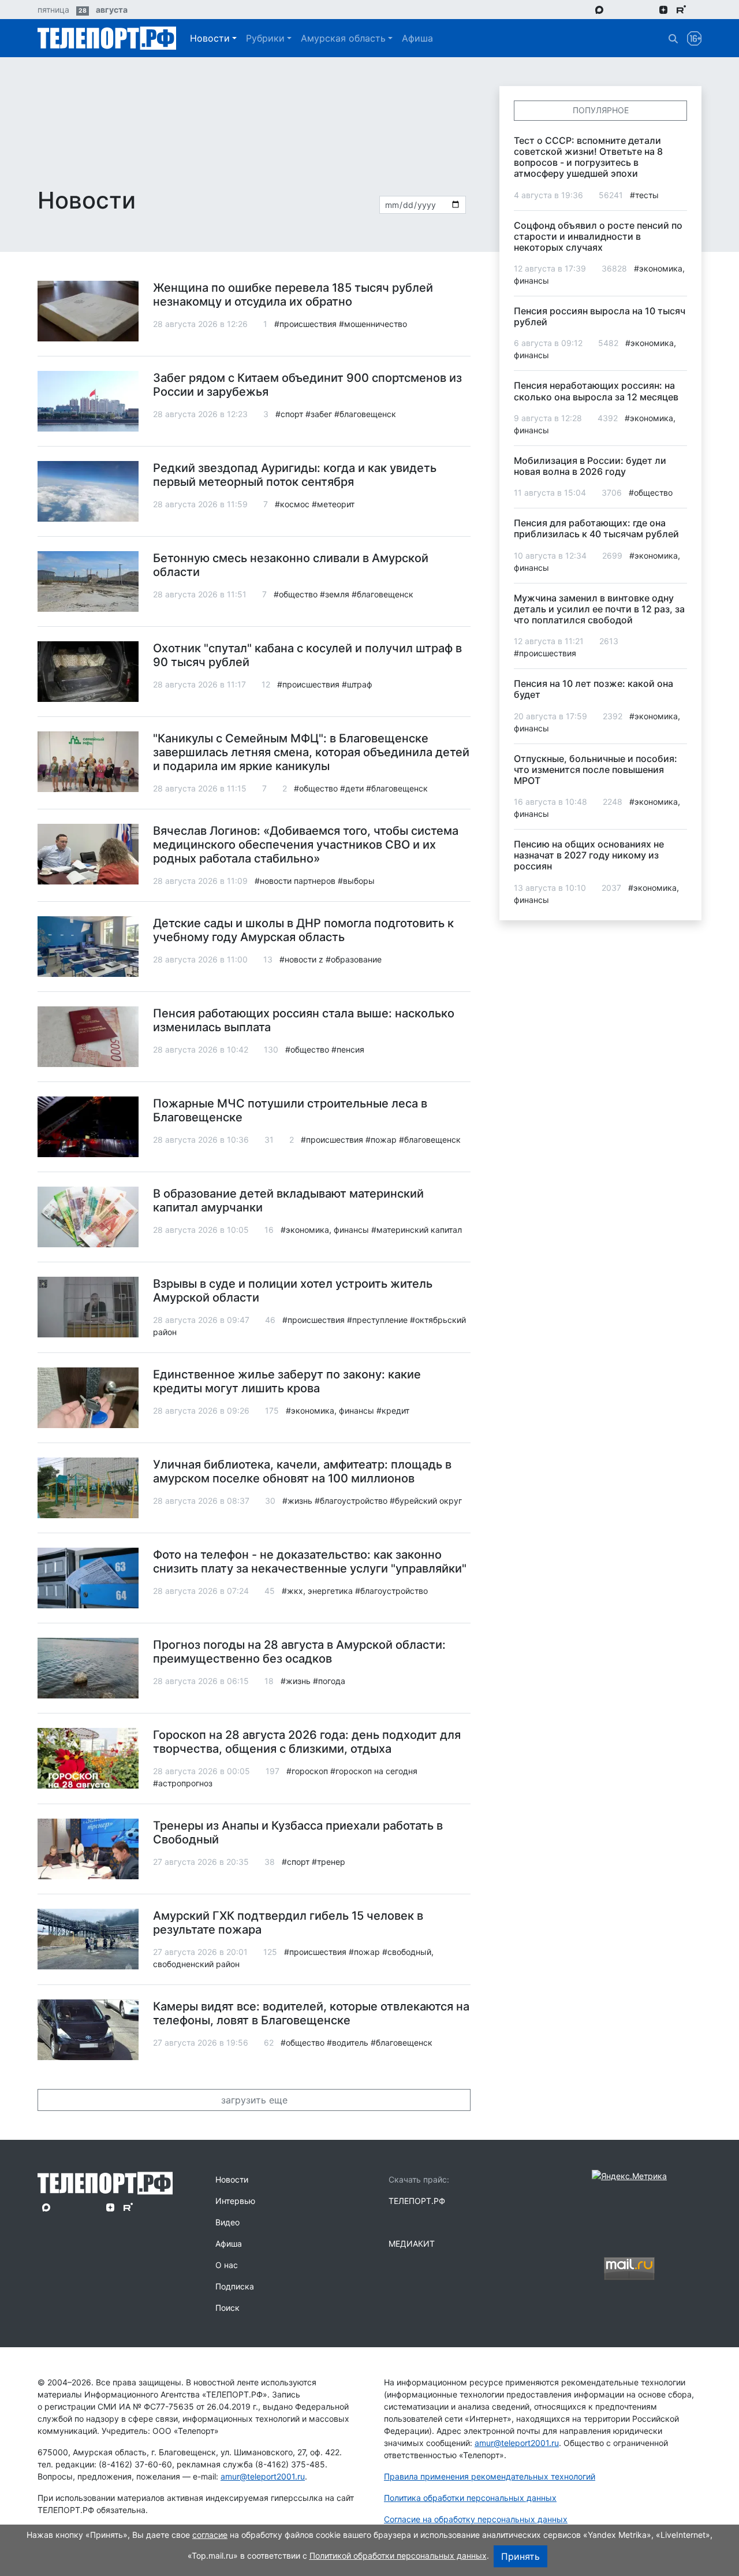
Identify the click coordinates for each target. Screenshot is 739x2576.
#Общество (296, 594)
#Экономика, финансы (325, 1230)
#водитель (348, 2042)
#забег (319, 414)
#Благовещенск (365, 414)
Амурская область (343, 38)
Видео (227, 2222)
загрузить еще (254, 2100)
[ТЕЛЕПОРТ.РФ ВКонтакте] (631, 9)
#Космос (292, 504)
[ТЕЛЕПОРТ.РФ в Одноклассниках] (647, 9)
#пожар (381, 1140)
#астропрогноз (183, 1783)
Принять (520, 2556)
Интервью (235, 2201)
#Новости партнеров (295, 881)
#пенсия (348, 1049)
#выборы (356, 881)
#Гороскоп (307, 1771)
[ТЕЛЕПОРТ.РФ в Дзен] (663, 9)
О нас (227, 2265)
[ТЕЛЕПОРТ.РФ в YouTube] (698, 9)
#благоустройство (351, 1501)
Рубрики (265, 38)
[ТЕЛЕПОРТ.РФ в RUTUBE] (681, 10)
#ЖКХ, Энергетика (317, 1591)
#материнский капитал (417, 1230)
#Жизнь (297, 1501)
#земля (335, 594)
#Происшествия (305, 324)
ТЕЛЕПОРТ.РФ (417, 2201)
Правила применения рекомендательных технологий (490, 2476)
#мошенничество (373, 324)
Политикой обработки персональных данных (398, 2555)
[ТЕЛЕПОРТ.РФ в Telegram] (616, 9)
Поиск (227, 2308)
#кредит (393, 1410)
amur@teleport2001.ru (263, 2476)
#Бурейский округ (426, 1501)
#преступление (377, 1320)
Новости (210, 38)
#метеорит (333, 504)
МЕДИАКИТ (412, 2244)
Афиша (417, 38)
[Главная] (107, 38)
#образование (354, 959)
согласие (210, 2535)
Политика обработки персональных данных (470, 2498)
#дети (352, 788)
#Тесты (644, 195)
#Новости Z (301, 959)
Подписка (235, 2286)
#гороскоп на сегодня (374, 1771)
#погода (329, 1681)
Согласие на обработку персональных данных (476, 2519)
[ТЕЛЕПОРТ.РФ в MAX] (599, 9)
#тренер (329, 1862)
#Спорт (289, 414)
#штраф (357, 684)
